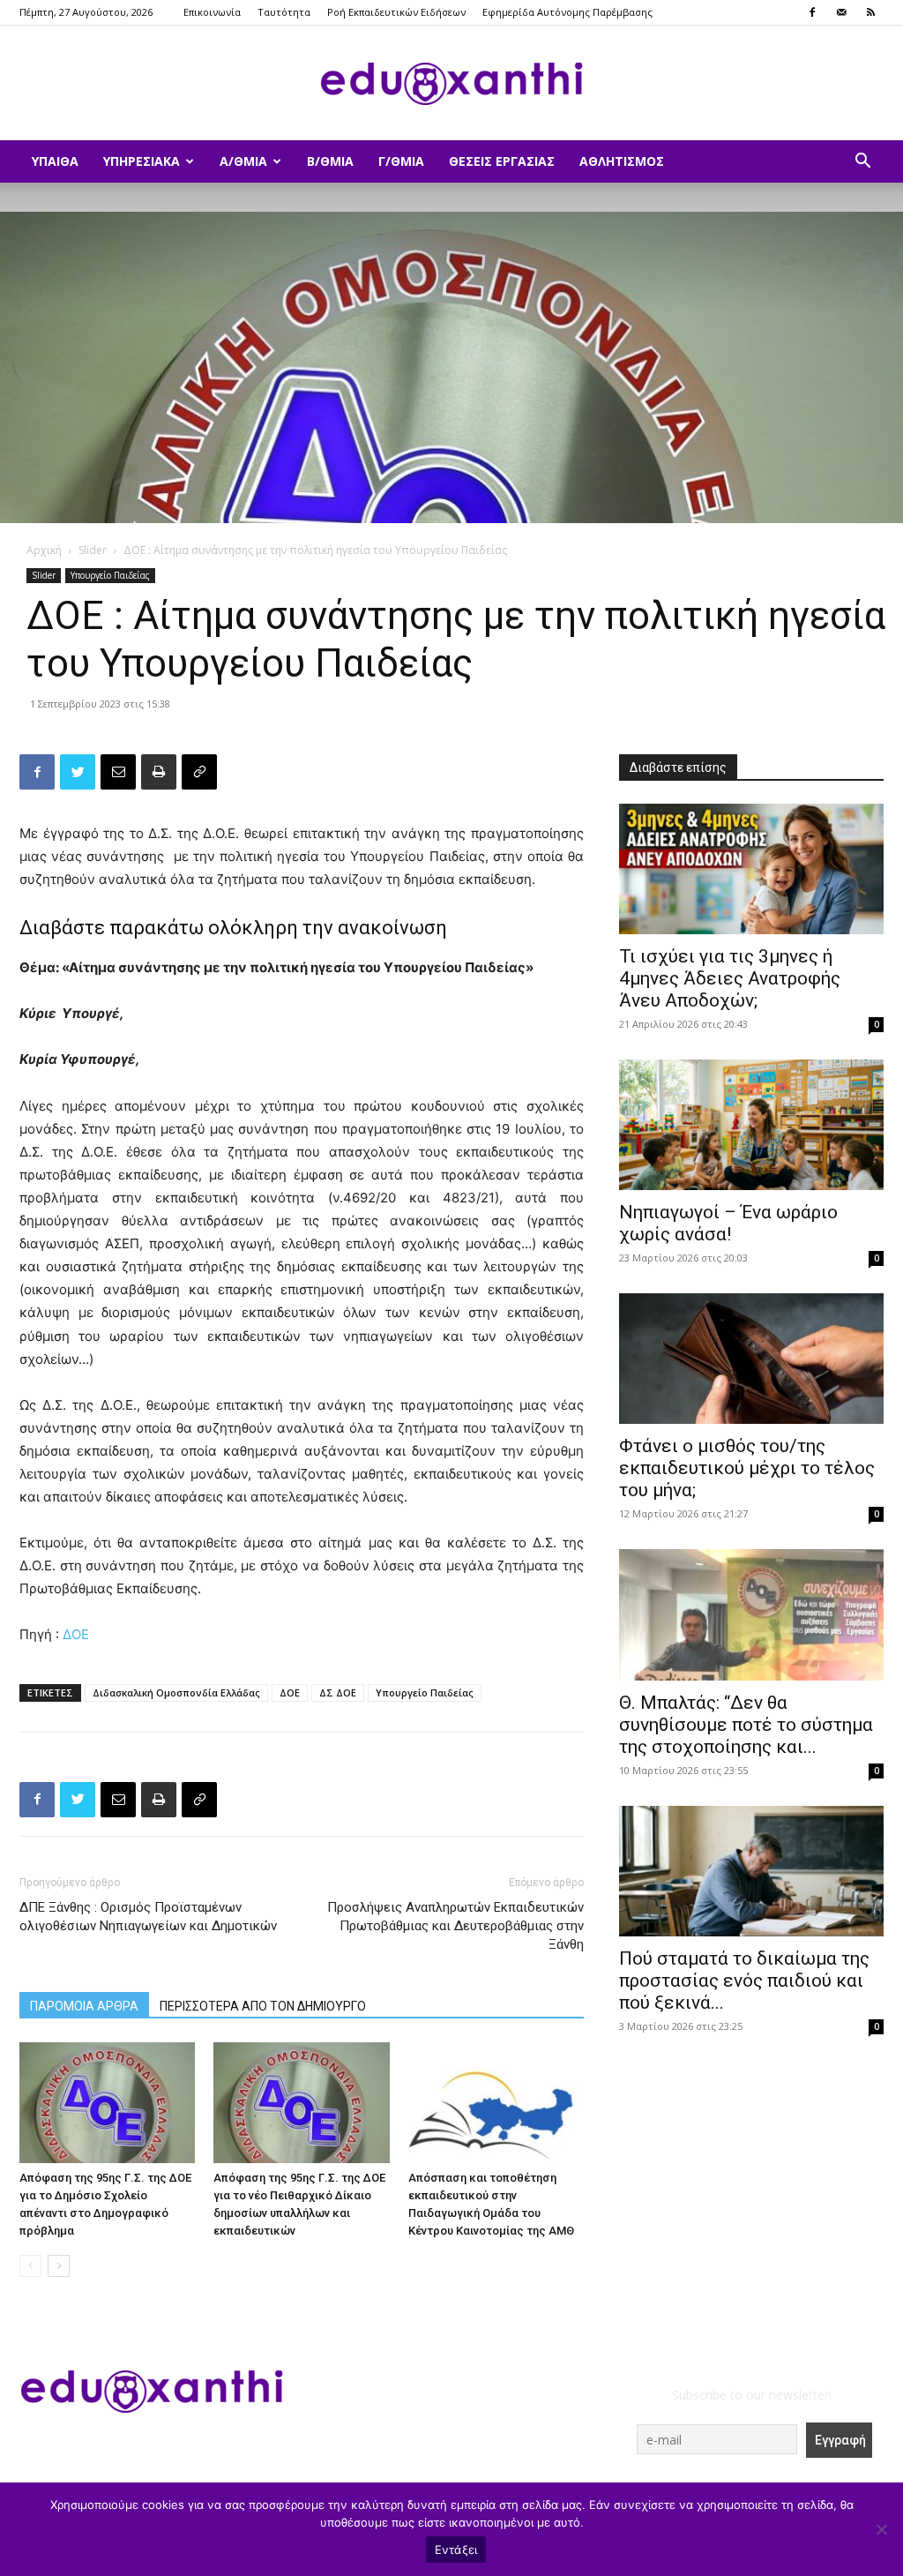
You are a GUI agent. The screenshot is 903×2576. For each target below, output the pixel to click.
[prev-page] (30, 2266)
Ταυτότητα (284, 12)
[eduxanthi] (451, 84)
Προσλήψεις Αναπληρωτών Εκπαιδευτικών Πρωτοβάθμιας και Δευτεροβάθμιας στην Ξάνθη (455, 1926)
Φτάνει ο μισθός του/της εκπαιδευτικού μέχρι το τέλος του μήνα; (747, 1468)
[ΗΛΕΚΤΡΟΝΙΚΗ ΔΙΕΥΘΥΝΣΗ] (118, 772)
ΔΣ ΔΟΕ (338, 1692)
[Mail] (841, 12)
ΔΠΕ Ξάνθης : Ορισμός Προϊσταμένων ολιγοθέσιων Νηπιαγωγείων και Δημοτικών (148, 1917)
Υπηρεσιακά (142, 161)
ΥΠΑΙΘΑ (55, 161)
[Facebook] (812, 12)
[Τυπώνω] (159, 772)
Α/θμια (243, 161)
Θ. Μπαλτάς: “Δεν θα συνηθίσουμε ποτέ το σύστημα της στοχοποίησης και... (746, 1725)
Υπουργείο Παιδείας (110, 575)
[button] (862, 163)
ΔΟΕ (78, 1634)
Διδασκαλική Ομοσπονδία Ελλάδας (176, 1692)
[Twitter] (78, 772)
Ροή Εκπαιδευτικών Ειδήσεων (396, 12)
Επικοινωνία (212, 12)
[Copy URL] (199, 772)
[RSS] (870, 12)
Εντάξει (456, 2550)
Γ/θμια (401, 161)
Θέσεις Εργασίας (502, 161)
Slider (93, 550)
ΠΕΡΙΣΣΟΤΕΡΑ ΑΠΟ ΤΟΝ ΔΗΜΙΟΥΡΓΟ (263, 2006)
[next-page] (59, 2266)
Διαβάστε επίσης (678, 768)
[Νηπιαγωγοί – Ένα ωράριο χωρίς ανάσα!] (751, 1125)
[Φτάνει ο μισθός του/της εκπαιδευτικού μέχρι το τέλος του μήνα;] (751, 1359)
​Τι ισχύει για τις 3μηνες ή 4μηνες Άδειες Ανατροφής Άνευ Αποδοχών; (730, 978)
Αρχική (44, 550)
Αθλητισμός (622, 161)
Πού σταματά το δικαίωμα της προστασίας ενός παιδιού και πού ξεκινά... (744, 1981)
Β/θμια (330, 161)
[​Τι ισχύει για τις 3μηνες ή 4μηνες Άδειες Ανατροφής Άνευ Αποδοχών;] (751, 869)
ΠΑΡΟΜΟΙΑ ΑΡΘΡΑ (84, 2006)
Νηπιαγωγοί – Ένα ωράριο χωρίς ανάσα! (728, 1223)
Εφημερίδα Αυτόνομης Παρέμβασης (567, 12)
